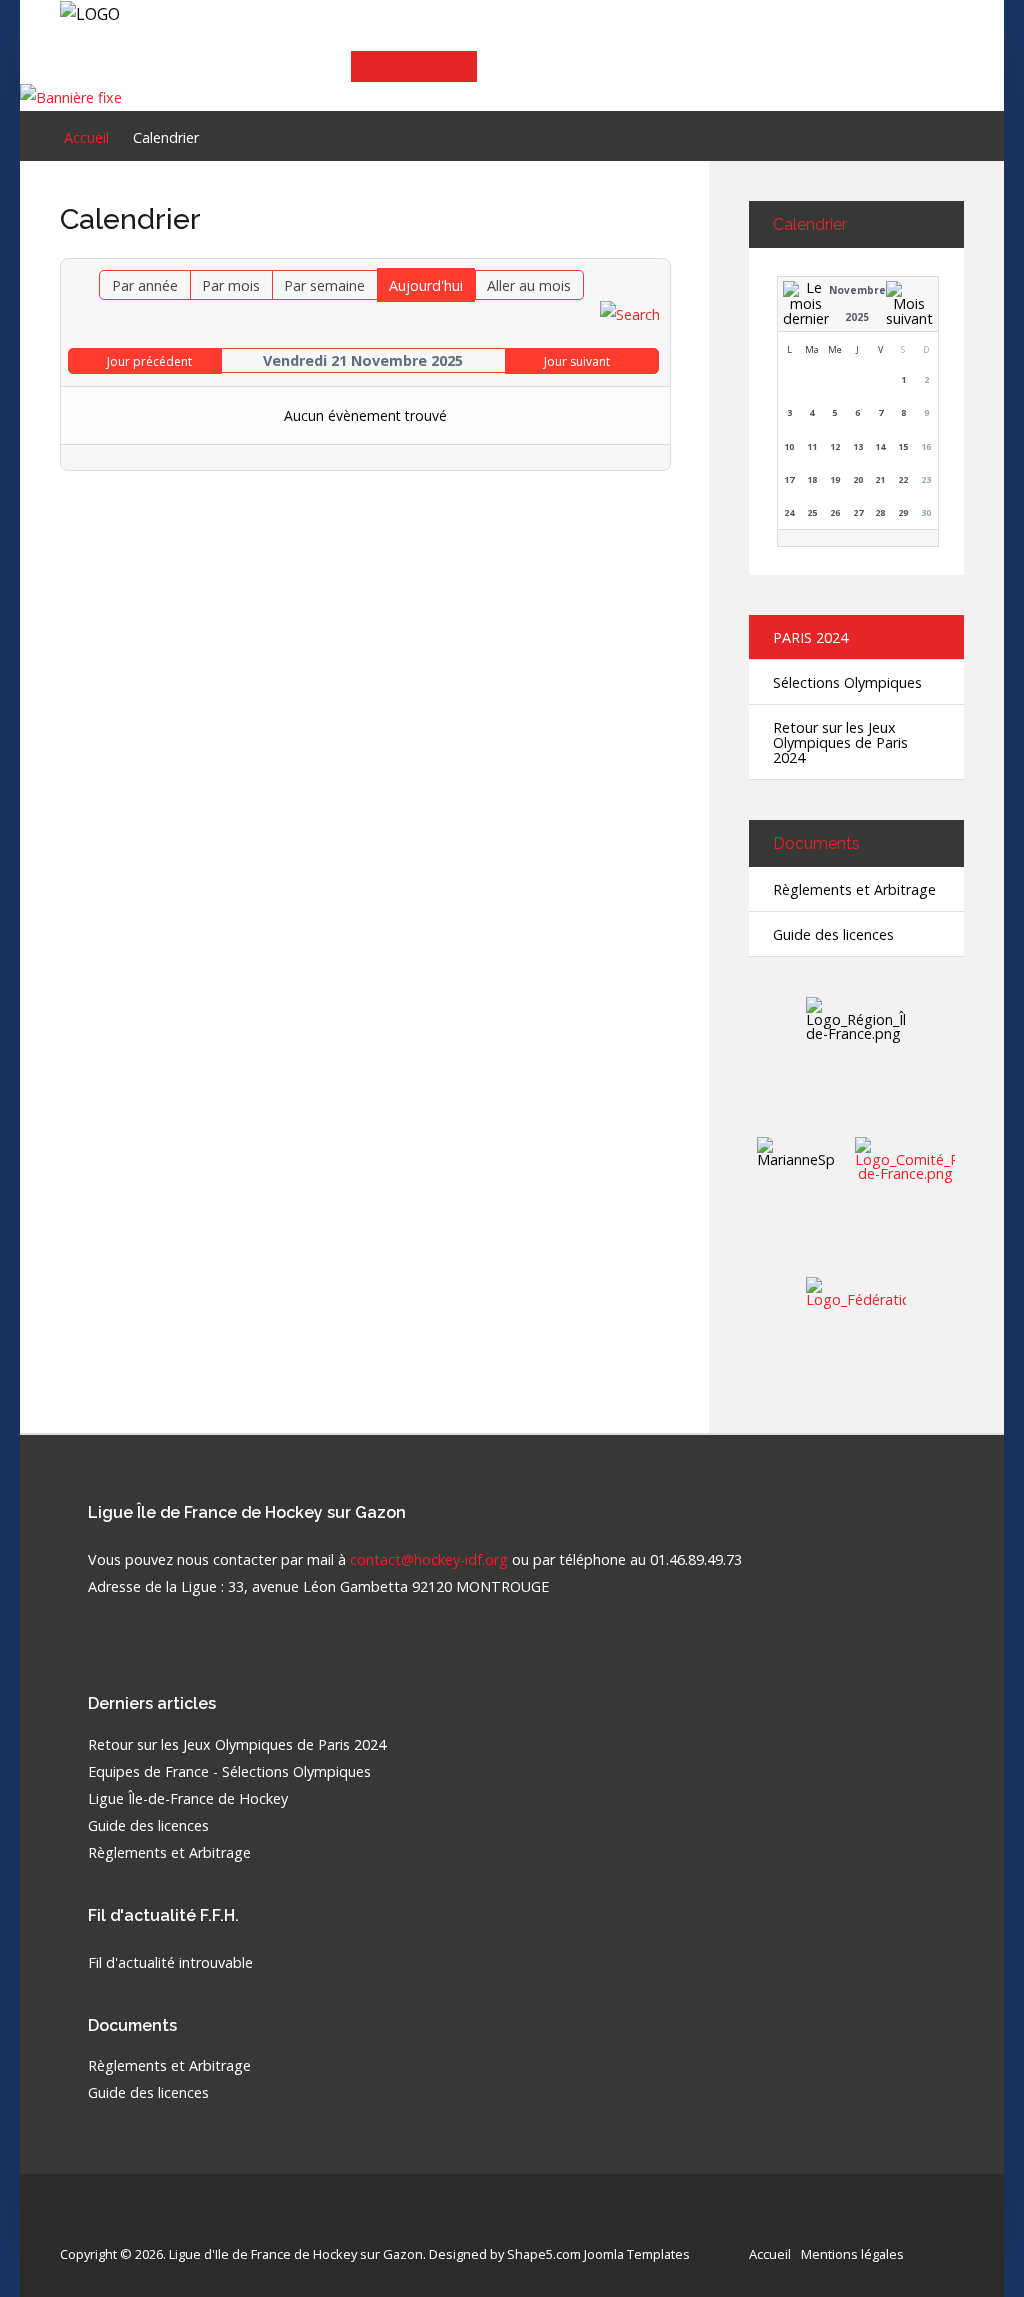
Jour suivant (577, 361)
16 (926, 446)
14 (880, 446)
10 (789, 446)
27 (858, 512)
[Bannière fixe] (71, 95)
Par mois (231, 285)
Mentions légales (852, 2254)
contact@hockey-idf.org (429, 1559)
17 (789, 479)
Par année (145, 285)
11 (812, 446)
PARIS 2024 (810, 637)
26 (835, 512)
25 (812, 512)
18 (812, 479)
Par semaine (324, 285)
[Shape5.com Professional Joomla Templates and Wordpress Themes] (102, 2222)
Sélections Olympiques (847, 682)
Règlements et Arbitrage (854, 889)
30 (926, 512)
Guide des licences (833, 934)
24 (789, 512)
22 (903, 479)
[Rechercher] (630, 313)
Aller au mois (529, 285)
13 (858, 446)
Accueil (770, 2254)
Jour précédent (149, 361)
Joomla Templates (637, 2254)
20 (858, 479)
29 (903, 512)
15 (903, 446)
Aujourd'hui (426, 285)
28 (880, 512)
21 (880, 479)
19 (835, 479)
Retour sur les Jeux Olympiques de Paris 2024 (840, 742)
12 (835, 446)
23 (926, 479)
